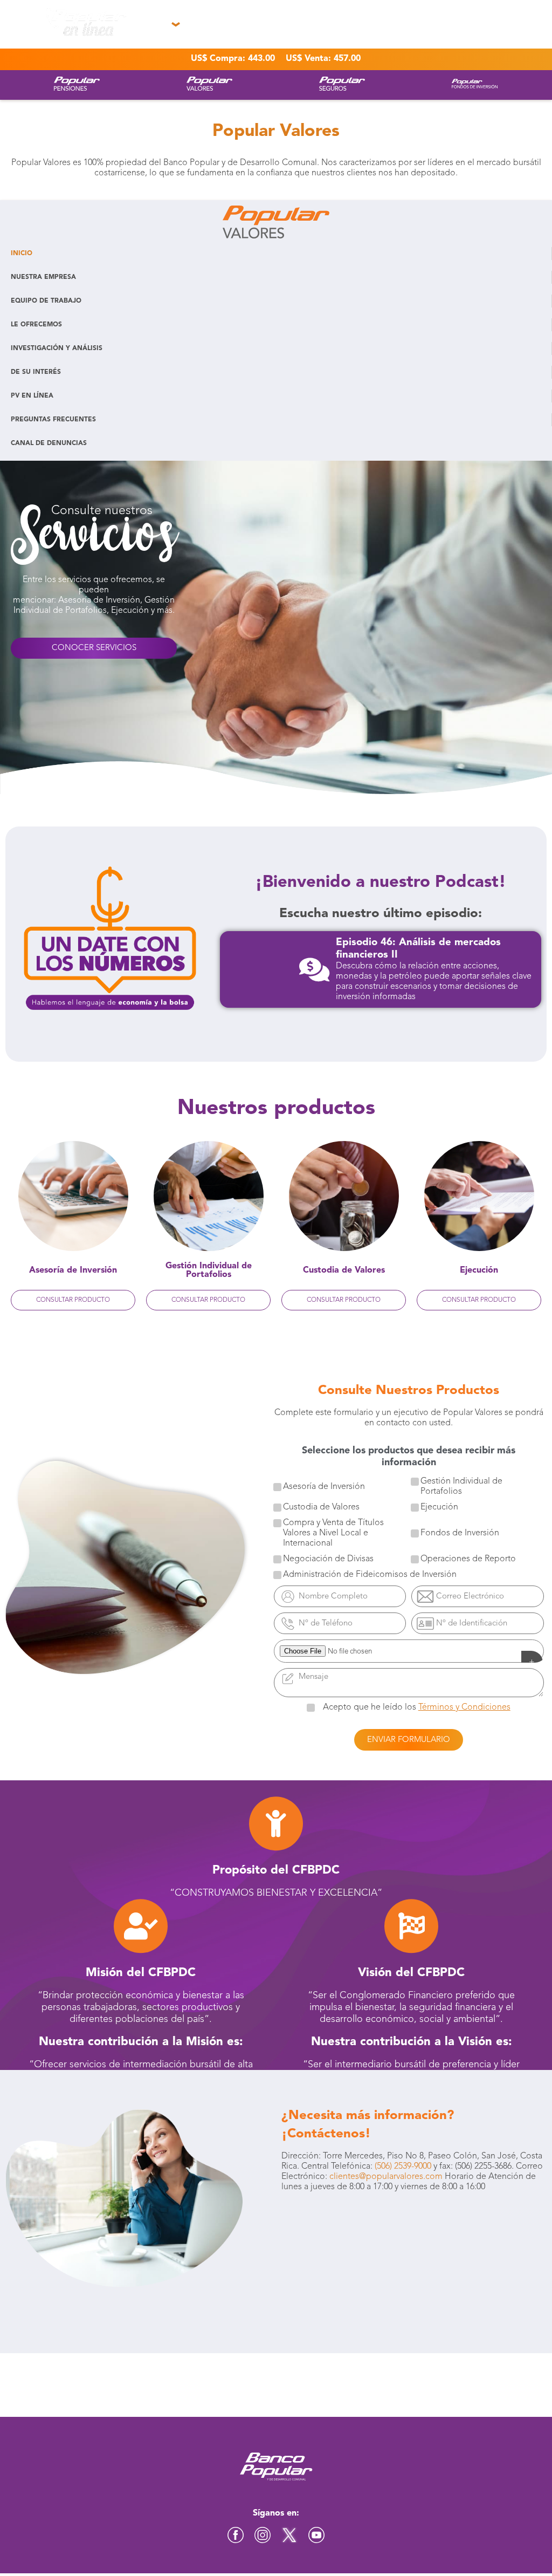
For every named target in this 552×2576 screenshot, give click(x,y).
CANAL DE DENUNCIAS (49, 443)
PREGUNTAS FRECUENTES (53, 420)
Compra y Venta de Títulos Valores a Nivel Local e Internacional (333, 1533)
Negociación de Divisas (328, 1559)
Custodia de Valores (321, 1507)
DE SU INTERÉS (36, 372)
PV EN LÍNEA (32, 396)
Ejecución (439, 1507)
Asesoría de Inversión (324, 1487)
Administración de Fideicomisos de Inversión (370, 1575)
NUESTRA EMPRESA (43, 277)
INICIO (22, 254)
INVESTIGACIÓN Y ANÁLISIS (57, 349)
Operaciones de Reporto (468, 1559)
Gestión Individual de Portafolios (461, 1487)
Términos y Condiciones (464, 1707)
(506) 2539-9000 (403, 2167)
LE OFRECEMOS (36, 325)
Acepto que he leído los (417, 1707)
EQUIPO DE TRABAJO (46, 301)
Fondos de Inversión (460, 1533)
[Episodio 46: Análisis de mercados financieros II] (314, 969)
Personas (33, 48)
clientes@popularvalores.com (386, 2177)
